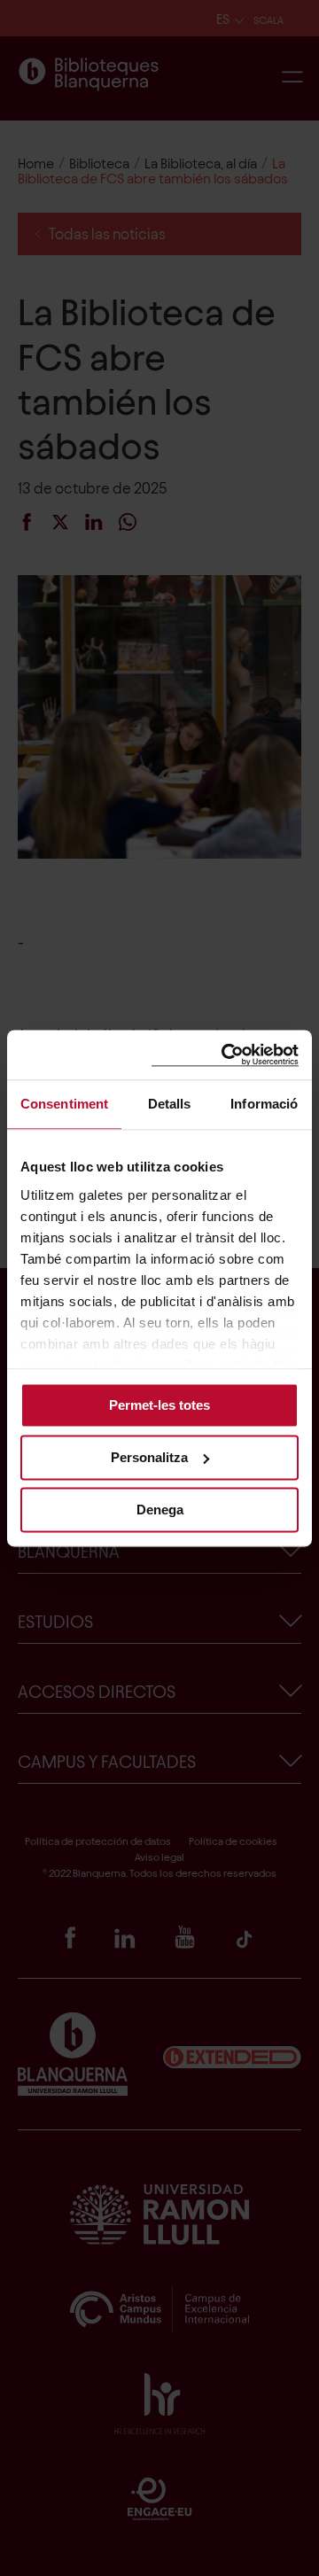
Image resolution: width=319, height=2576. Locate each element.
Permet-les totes (159, 1405)
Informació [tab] (264, 1104)
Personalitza (149, 1457)
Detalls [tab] (170, 1104)
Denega (160, 1510)
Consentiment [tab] (64, 1104)
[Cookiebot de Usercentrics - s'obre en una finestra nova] (225, 1055)
